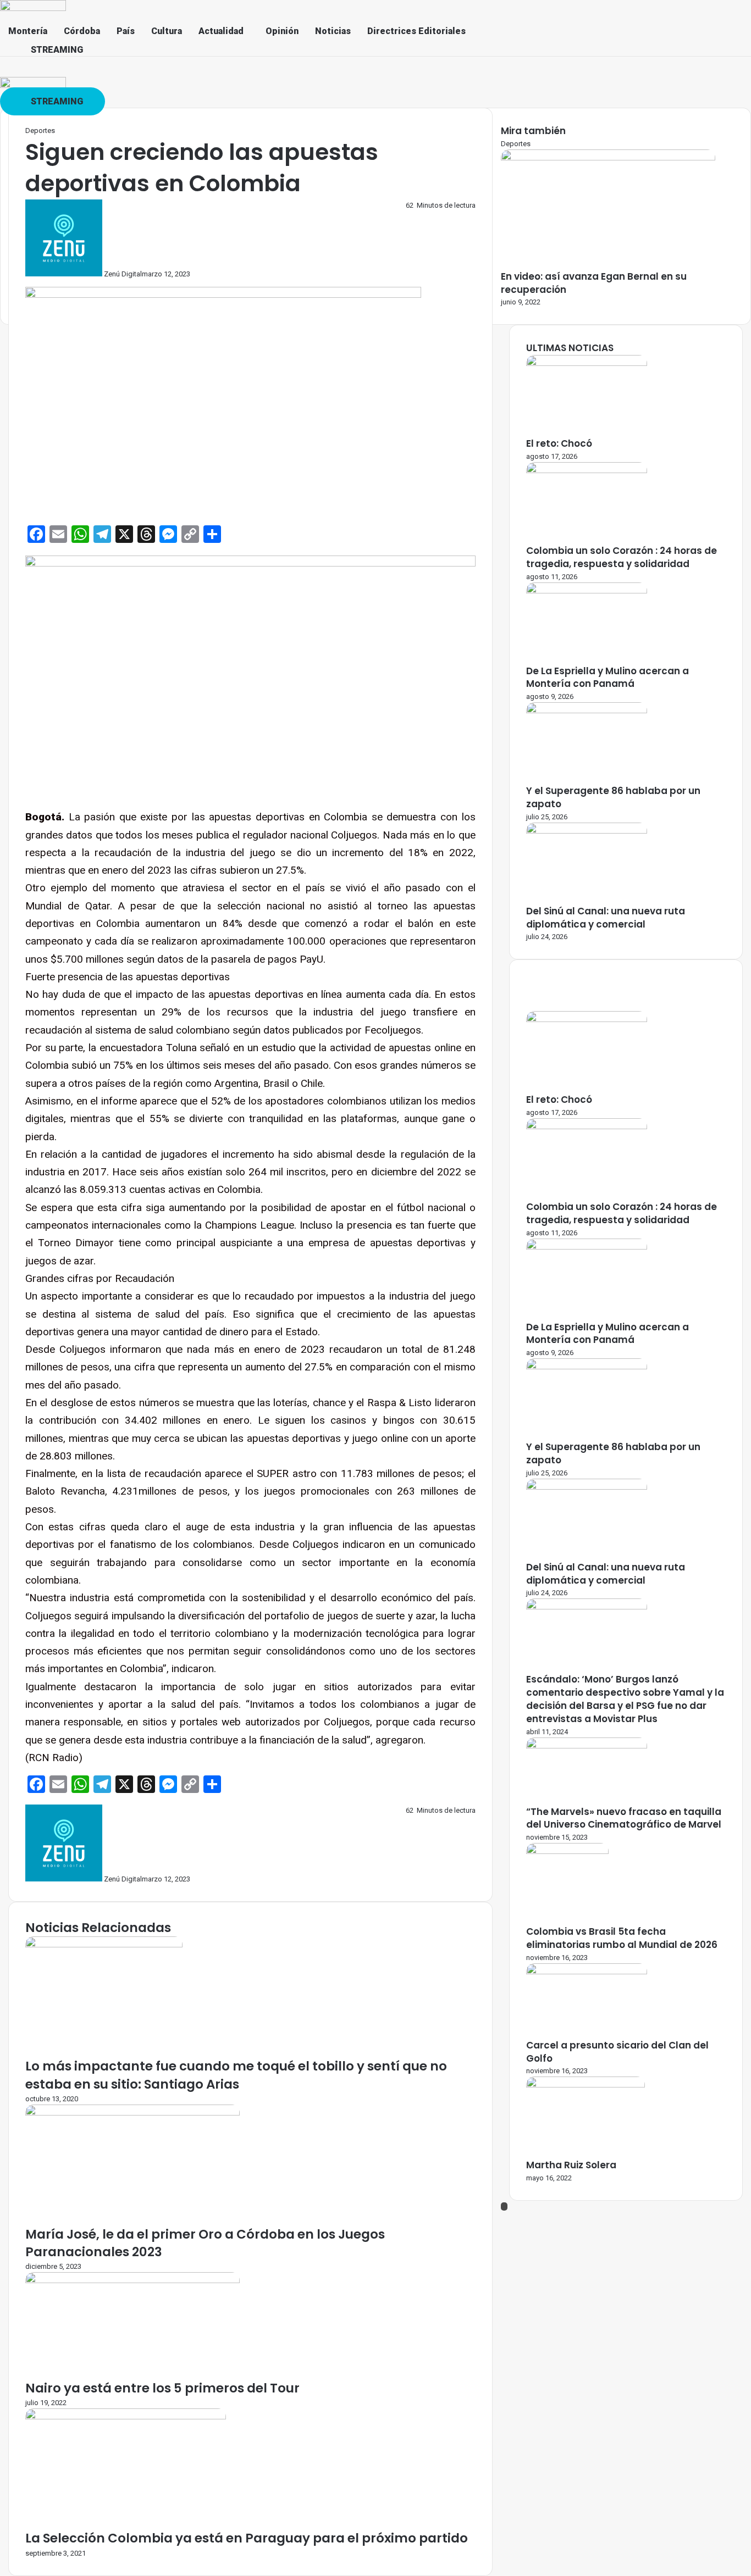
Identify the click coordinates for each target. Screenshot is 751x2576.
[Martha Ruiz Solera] (586, 2085)
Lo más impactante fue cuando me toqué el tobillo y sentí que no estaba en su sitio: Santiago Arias (236, 2075)
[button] (224, 31)
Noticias (333, 31)
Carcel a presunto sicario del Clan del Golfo (617, 2052)
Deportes (40, 131)
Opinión (282, 31)
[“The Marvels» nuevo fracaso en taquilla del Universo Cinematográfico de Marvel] (587, 1746)
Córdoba (82, 31)
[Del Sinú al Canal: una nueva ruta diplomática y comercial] (587, 831)
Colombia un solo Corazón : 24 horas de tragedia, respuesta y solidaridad (622, 557)
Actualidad (221, 31)
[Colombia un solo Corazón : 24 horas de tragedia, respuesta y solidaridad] (587, 471)
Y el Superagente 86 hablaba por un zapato (613, 797)
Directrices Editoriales (416, 31)
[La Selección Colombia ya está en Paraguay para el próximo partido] (126, 2417)
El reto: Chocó (559, 443)
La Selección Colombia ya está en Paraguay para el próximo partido (247, 2538)
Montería (28, 31)
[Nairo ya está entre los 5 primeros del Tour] (132, 2281)
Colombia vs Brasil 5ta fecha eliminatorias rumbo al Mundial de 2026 (622, 1938)
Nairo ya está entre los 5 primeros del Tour (162, 2388)
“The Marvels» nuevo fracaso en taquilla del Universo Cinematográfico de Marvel (624, 1818)
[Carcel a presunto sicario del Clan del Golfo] (587, 1972)
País (126, 31)
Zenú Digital (123, 274)
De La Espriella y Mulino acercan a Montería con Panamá (608, 678)
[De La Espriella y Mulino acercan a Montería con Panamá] (587, 591)
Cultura (167, 31)
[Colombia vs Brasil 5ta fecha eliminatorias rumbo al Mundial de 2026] (567, 1851)
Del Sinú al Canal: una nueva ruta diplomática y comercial (606, 918)
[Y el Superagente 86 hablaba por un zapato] (587, 711)
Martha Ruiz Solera (571, 2165)
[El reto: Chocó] (587, 363)
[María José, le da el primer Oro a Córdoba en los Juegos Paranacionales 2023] (132, 2113)
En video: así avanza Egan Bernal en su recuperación (594, 283)
